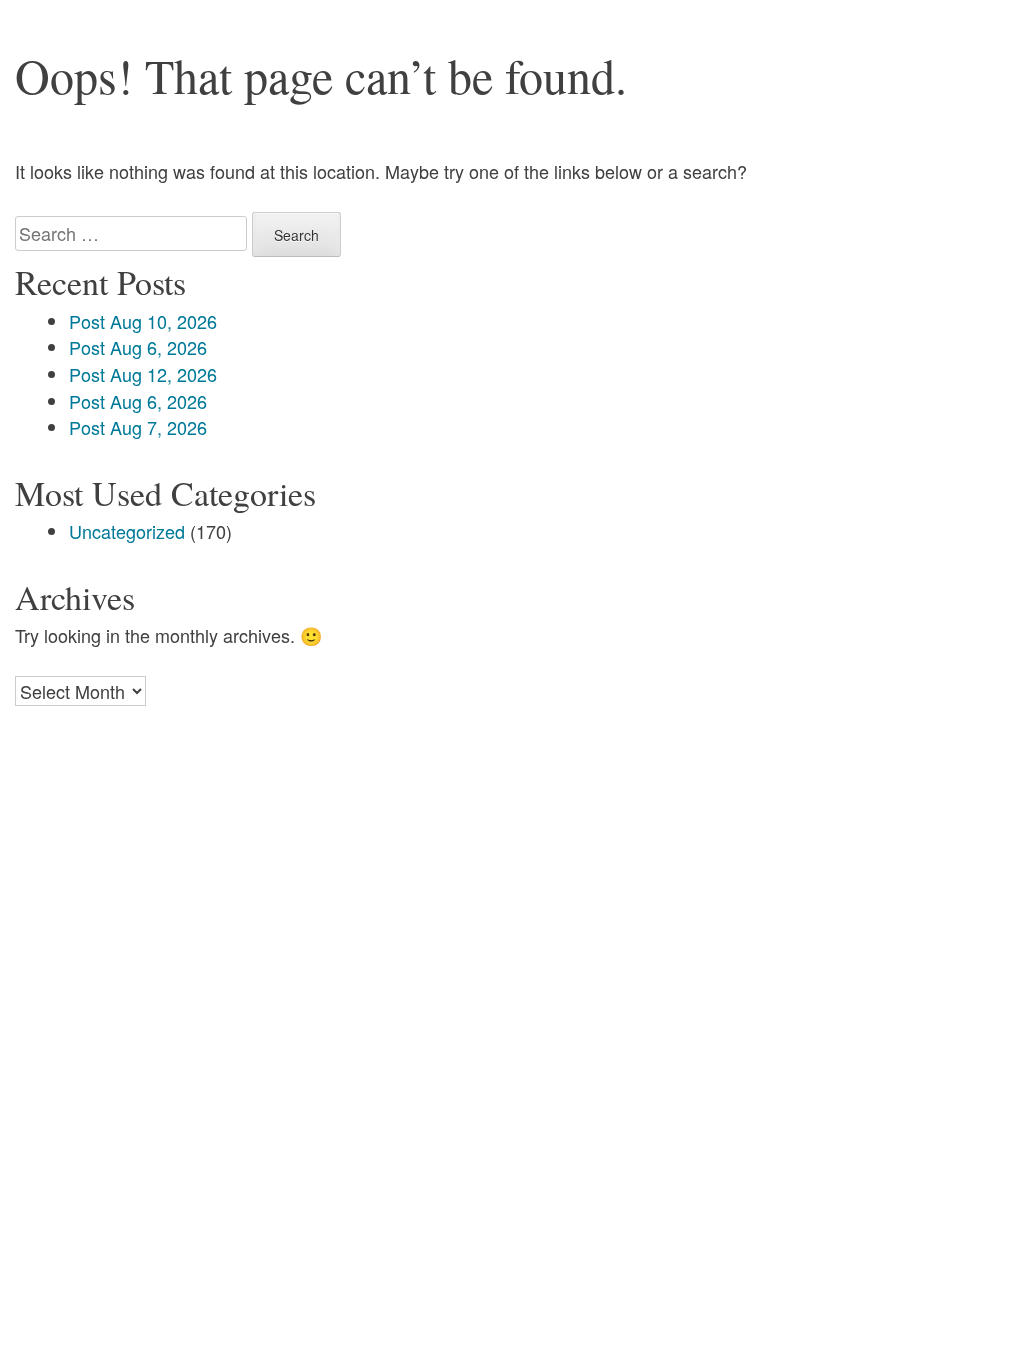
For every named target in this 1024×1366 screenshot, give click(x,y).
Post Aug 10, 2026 (143, 321)
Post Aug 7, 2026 (138, 427)
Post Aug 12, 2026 (143, 374)
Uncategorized (127, 531)
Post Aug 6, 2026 (138, 347)
